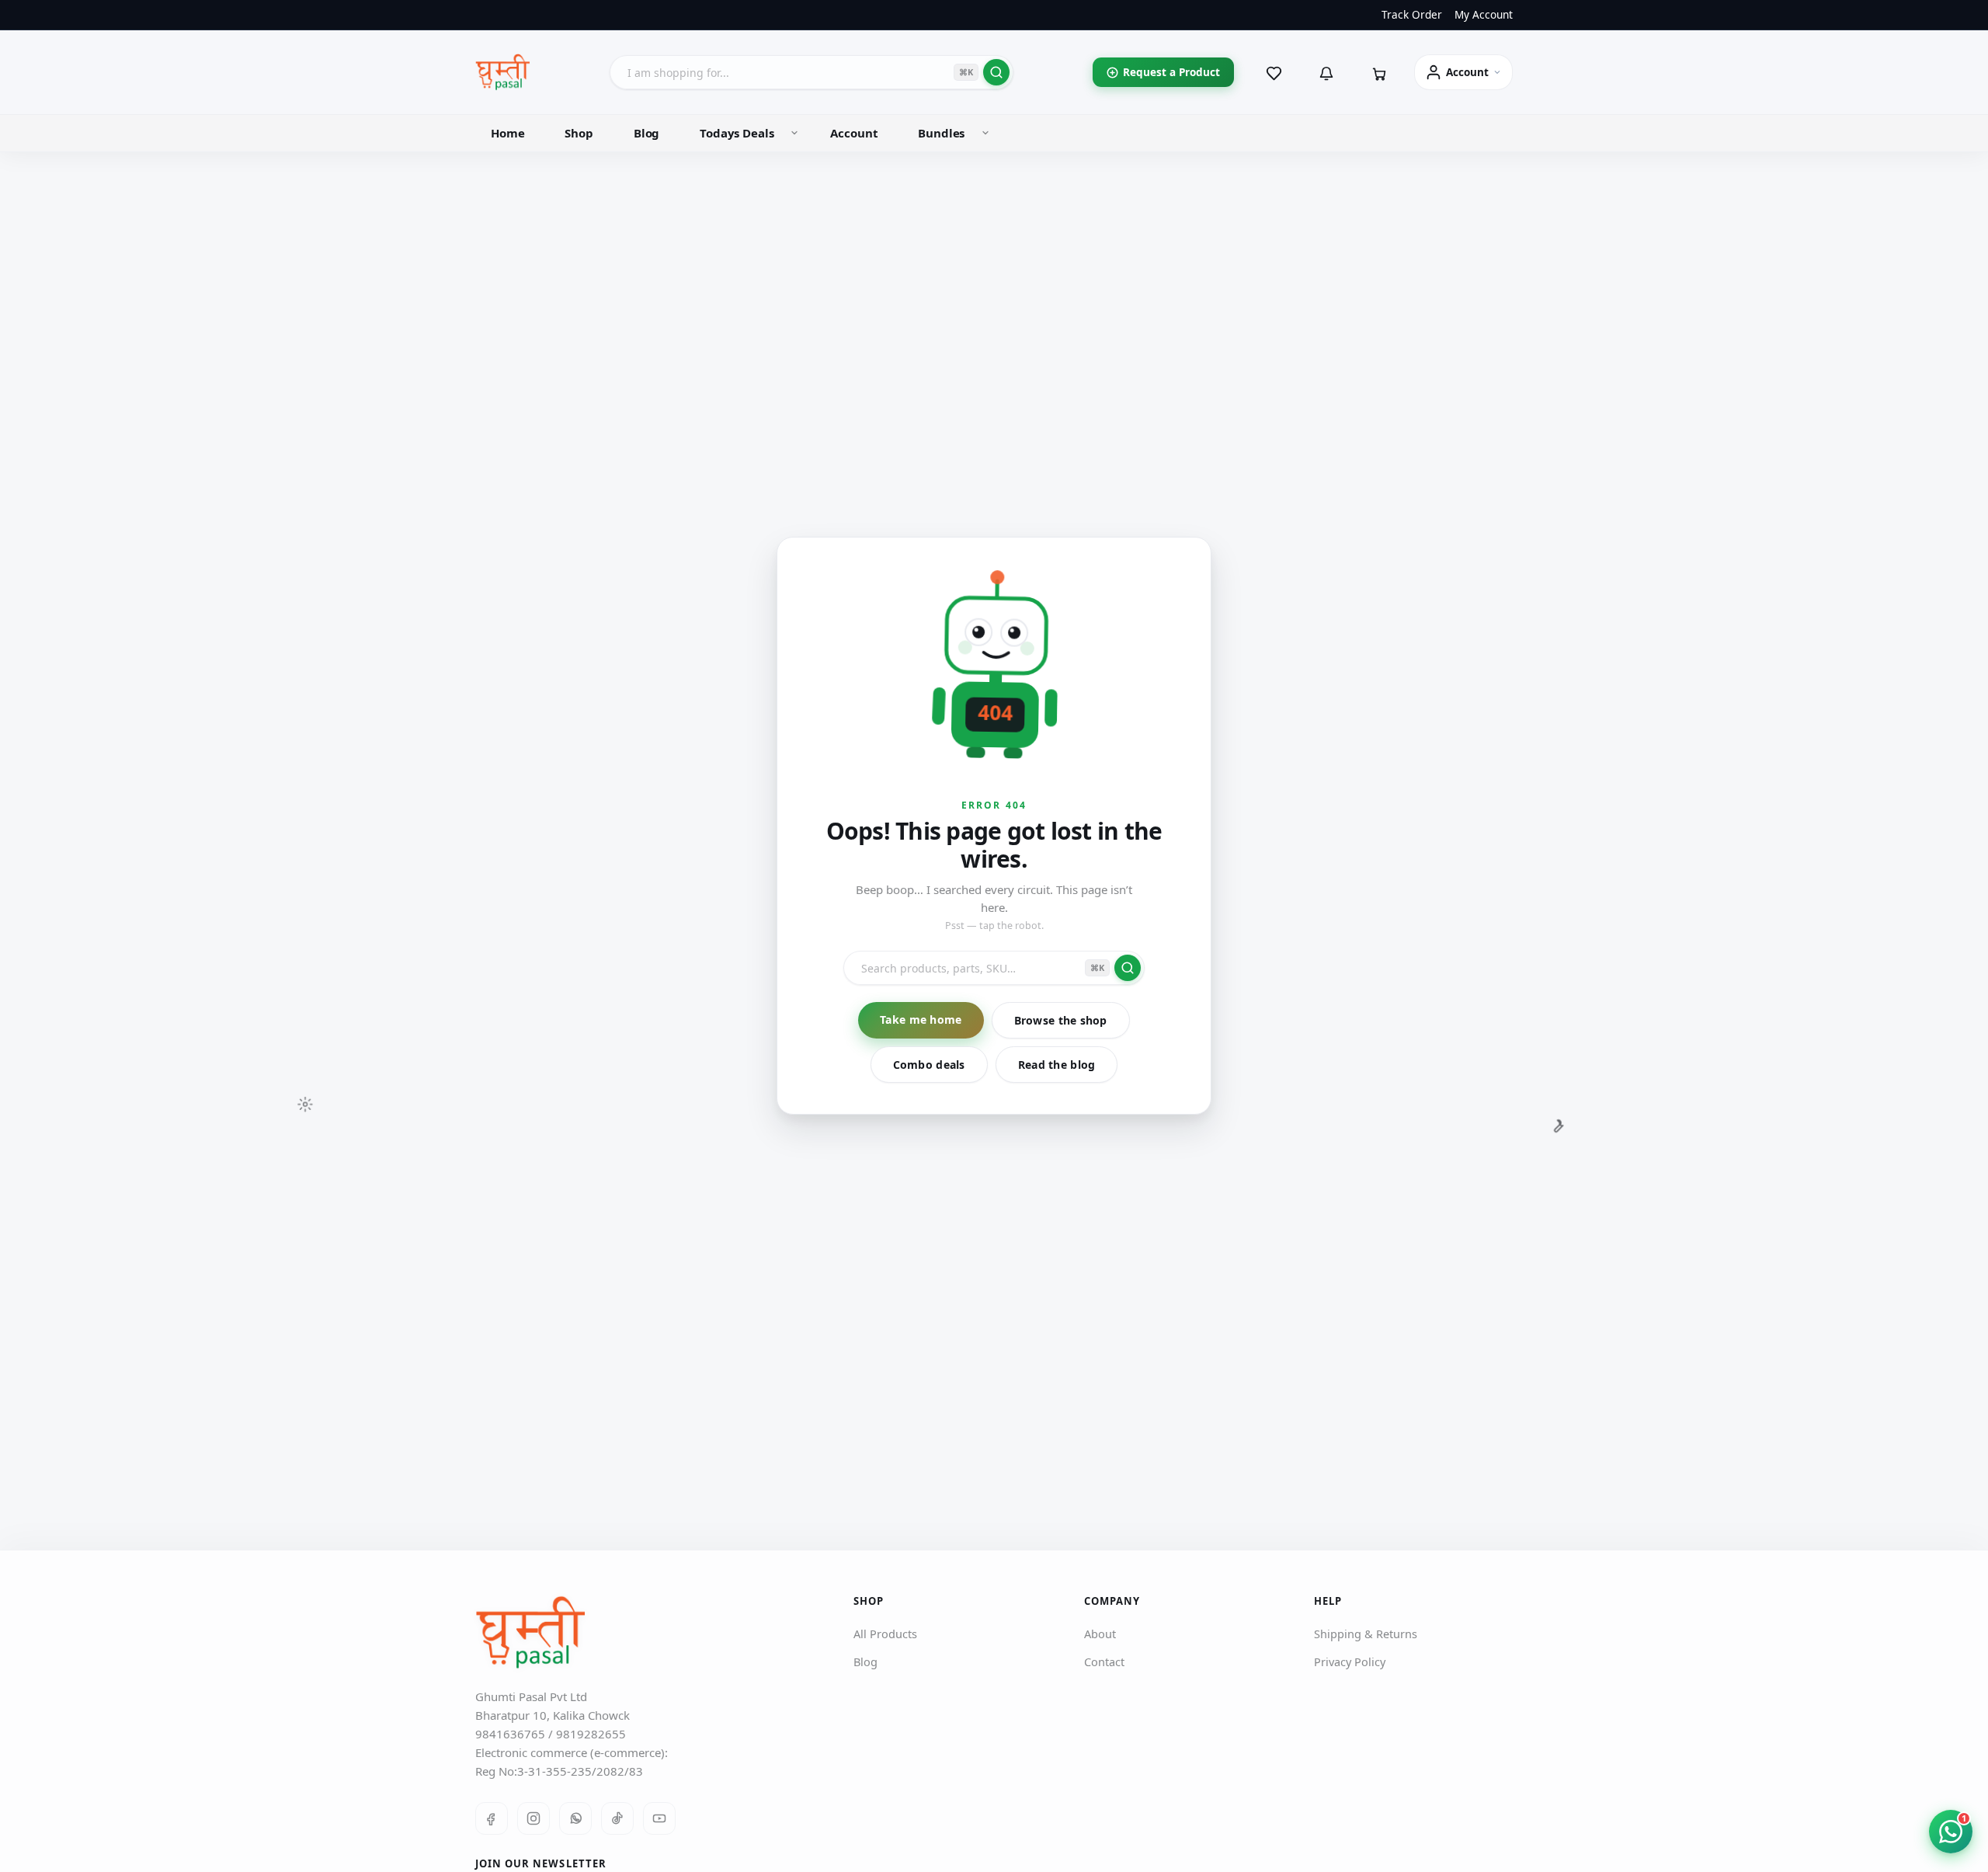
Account (854, 133)
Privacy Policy (1350, 1661)
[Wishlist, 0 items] (1274, 72)
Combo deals (929, 1065)
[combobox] (812, 72)
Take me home (921, 1020)
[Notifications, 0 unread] (1326, 72)
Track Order (1412, 15)
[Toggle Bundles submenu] (985, 133)
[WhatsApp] (575, 1818)
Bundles (941, 133)
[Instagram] (533, 1818)
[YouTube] (659, 1818)
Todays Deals (737, 133)
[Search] (996, 72)
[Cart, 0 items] (1379, 72)
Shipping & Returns (1366, 1634)
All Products (885, 1634)
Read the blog (1057, 1065)
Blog (646, 133)
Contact (1104, 1661)
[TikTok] (617, 1818)
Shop (579, 133)
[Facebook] (492, 1818)
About (1100, 1634)
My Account (1484, 15)
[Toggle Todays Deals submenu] (794, 133)
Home (507, 133)
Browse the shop (1061, 1020)
